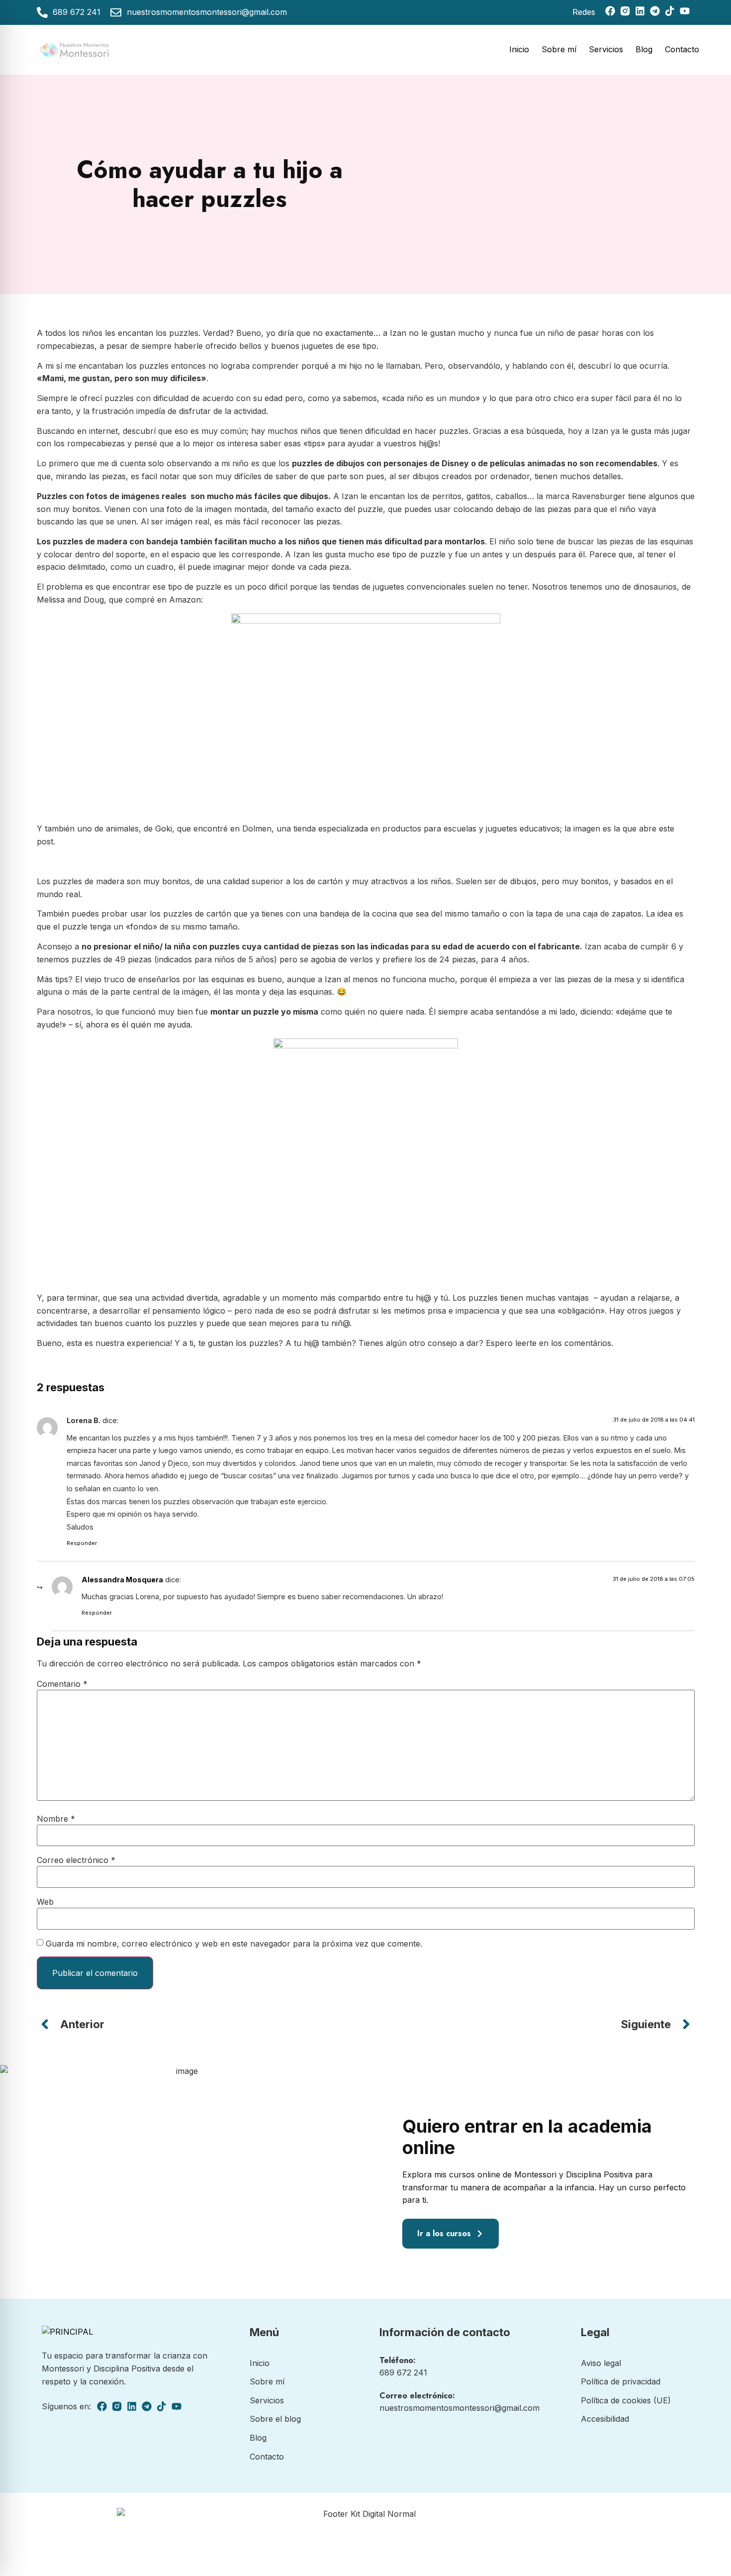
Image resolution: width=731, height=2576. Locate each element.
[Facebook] (610, 11)
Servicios (606, 49)
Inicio (519, 49)
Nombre (56, 1819)
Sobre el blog (275, 2419)
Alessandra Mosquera (122, 1580)
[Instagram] (625, 11)
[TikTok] (670, 11)
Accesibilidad (605, 2419)
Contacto (682, 49)
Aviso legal (601, 2363)
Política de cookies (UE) (626, 2400)
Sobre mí (559, 49)
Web (45, 1902)
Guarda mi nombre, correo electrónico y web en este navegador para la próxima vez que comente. (234, 1944)
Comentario (62, 1684)
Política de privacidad (621, 2381)
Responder (82, 1543)
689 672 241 (403, 2372)
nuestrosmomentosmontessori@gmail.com (459, 2408)
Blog (644, 49)
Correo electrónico (76, 1860)
